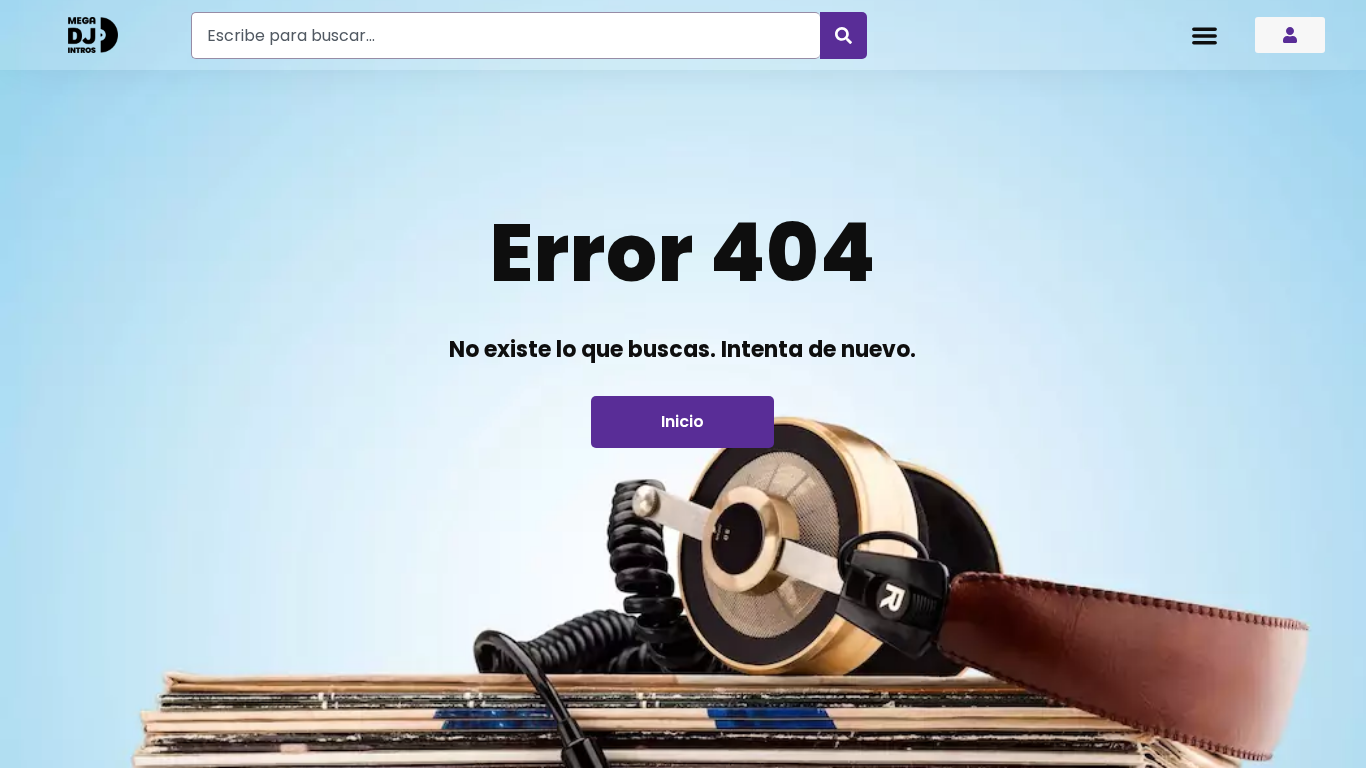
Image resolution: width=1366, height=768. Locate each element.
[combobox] (505, 35)
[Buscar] (843, 35)
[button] (1204, 35)
